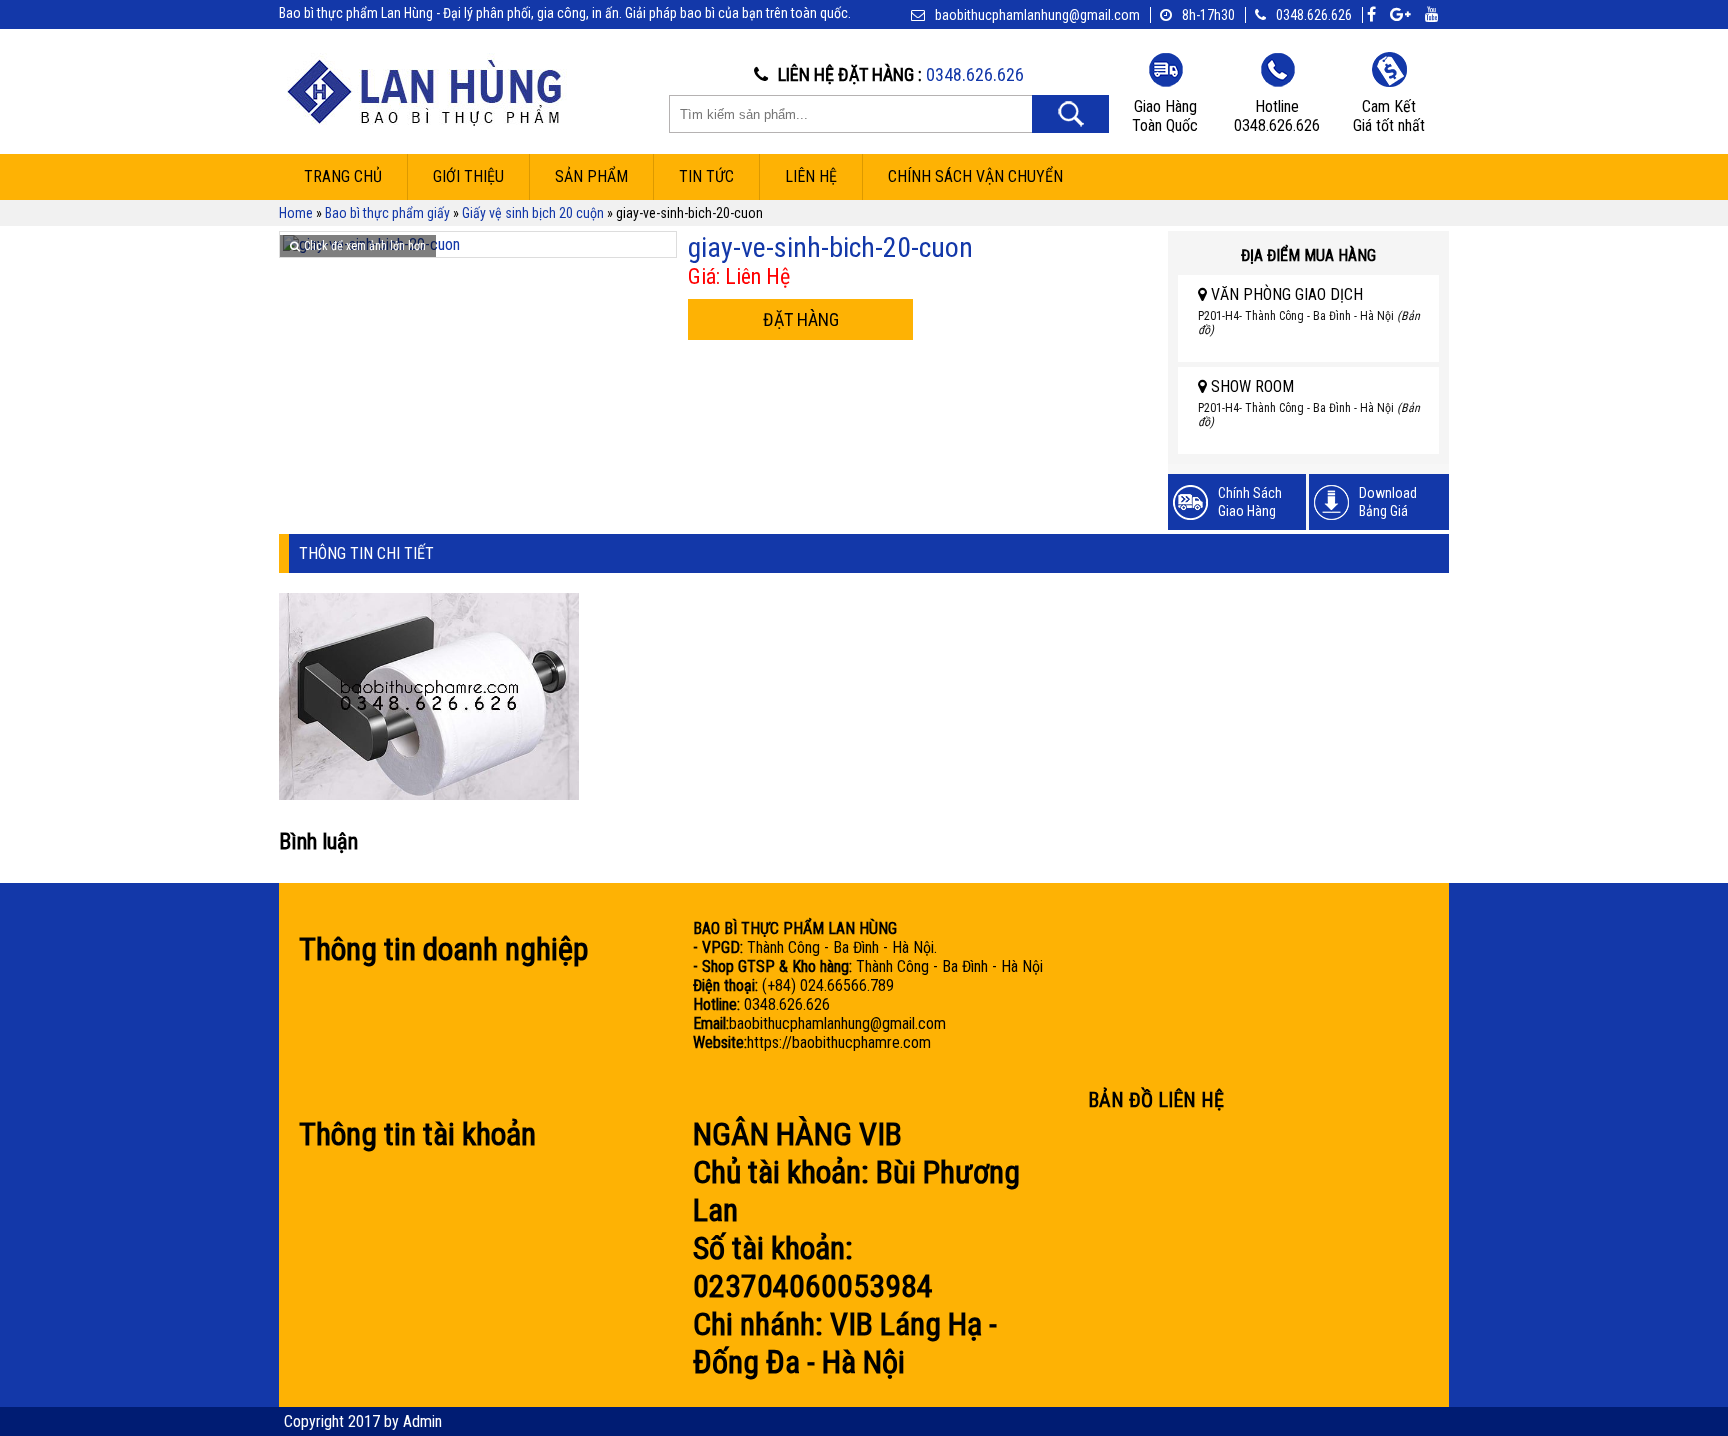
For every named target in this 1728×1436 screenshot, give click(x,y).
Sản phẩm (591, 176)
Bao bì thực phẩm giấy (387, 213)
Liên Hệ (811, 176)
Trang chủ (343, 176)
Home (296, 213)
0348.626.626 (1314, 15)
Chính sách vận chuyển (975, 176)
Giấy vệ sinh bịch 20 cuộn (533, 213)
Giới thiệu (468, 176)
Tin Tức (706, 176)
